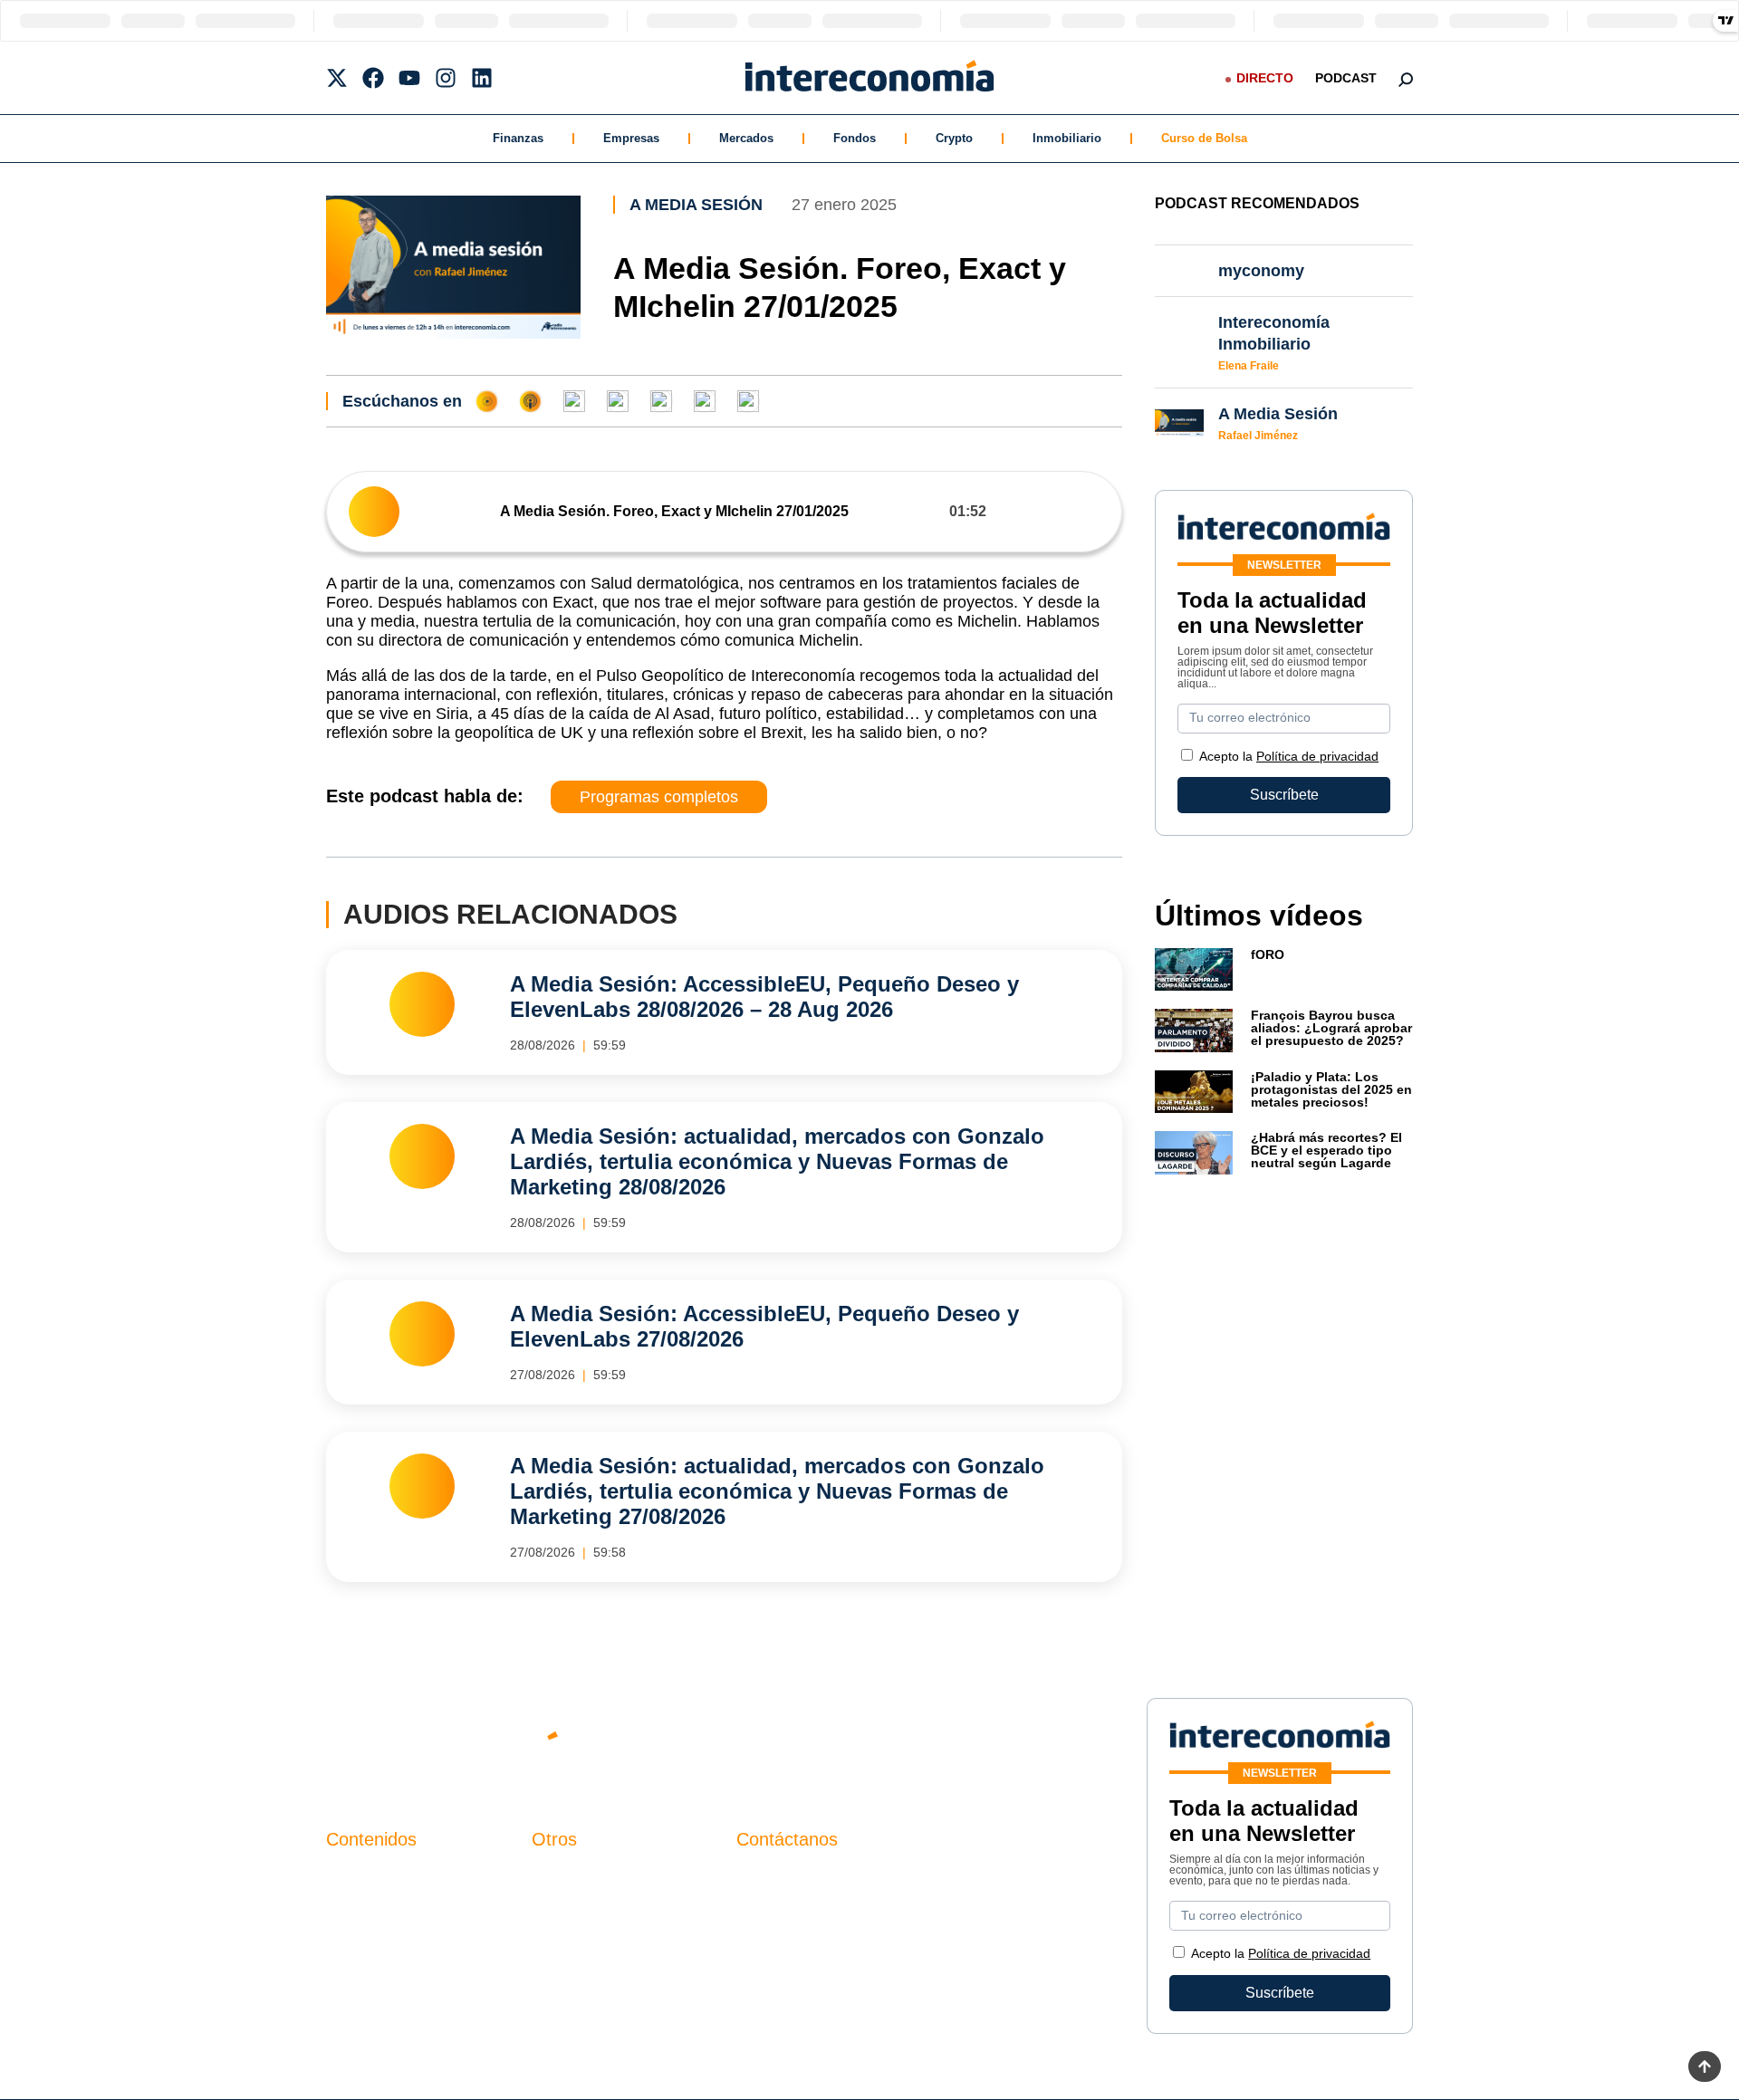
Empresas (631, 138)
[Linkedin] (482, 78)
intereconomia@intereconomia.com (850, 1887)
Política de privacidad (1317, 756)
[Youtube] (409, 78)
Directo (1265, 78)
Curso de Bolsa (1204, 138)
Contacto (561, 1877)
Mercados (746, 138)
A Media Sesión (696, 205)
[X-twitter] (337, 78)
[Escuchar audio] (374, 512)
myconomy (361, 1877)
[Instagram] (446, 78)
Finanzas (518, 138)
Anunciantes (366, 1908)
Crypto (954, 138)
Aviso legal (567, 1908)
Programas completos (659, 797)
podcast (1346, 78)
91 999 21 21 (778, 1914)
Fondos (855, 138)
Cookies (558, 1969)
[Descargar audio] (1093, 511)
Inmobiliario (1067, 138)
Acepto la (1289, 756)
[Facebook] (373, 78)
